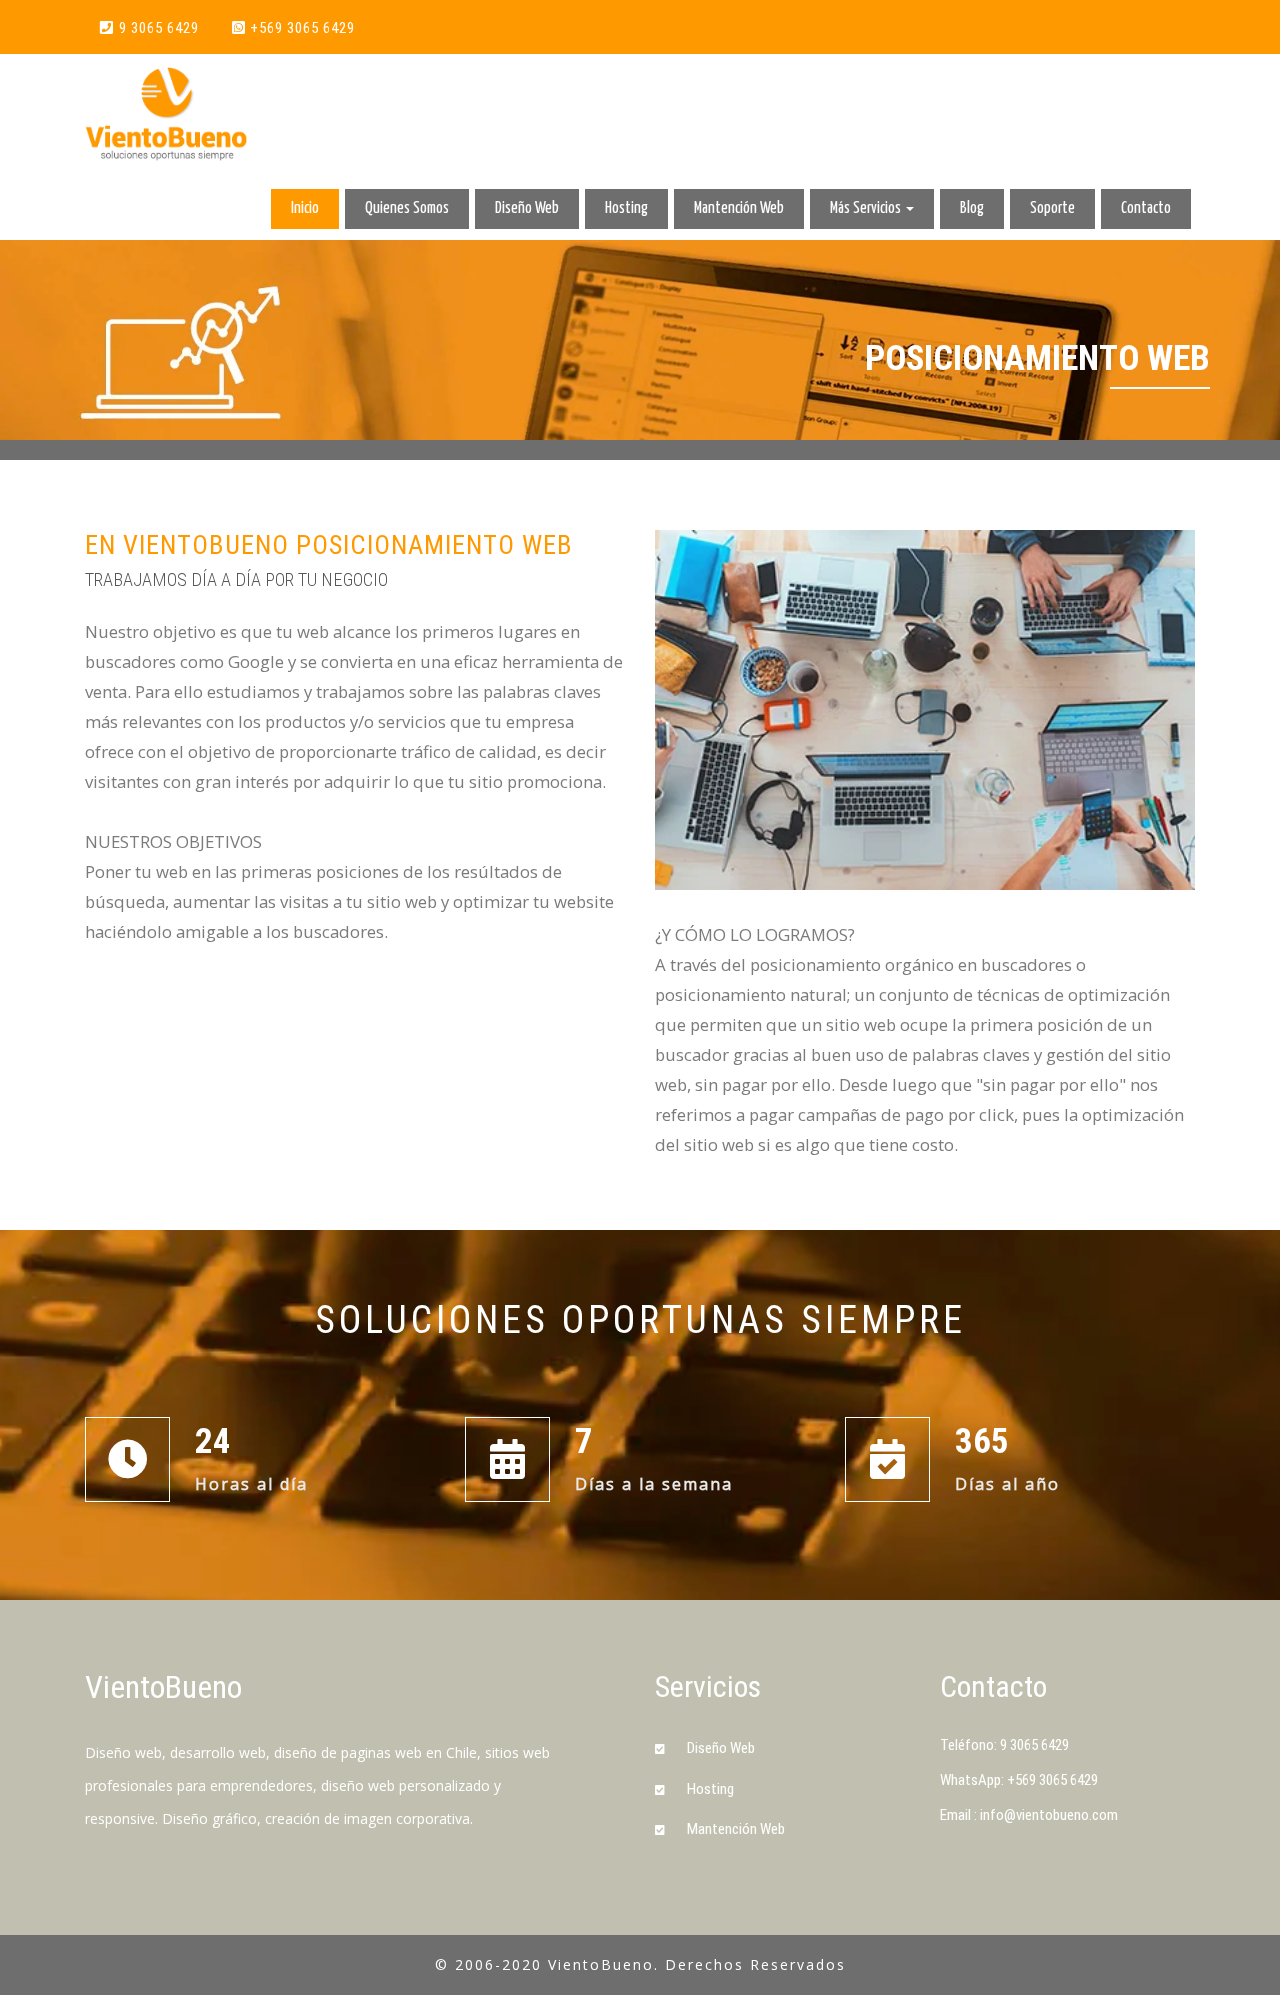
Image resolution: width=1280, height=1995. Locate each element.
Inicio (305, 208)
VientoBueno (163, 1687)
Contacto (1146, 208)
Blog (972, 208)
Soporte (1052, 208)
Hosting (626, 208)
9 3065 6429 (159, 28)
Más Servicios (867, 208)
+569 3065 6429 (302, 28)
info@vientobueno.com (1049, 1815)
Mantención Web (739, 208)
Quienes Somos (407, 208)
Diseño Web (527, 208)
